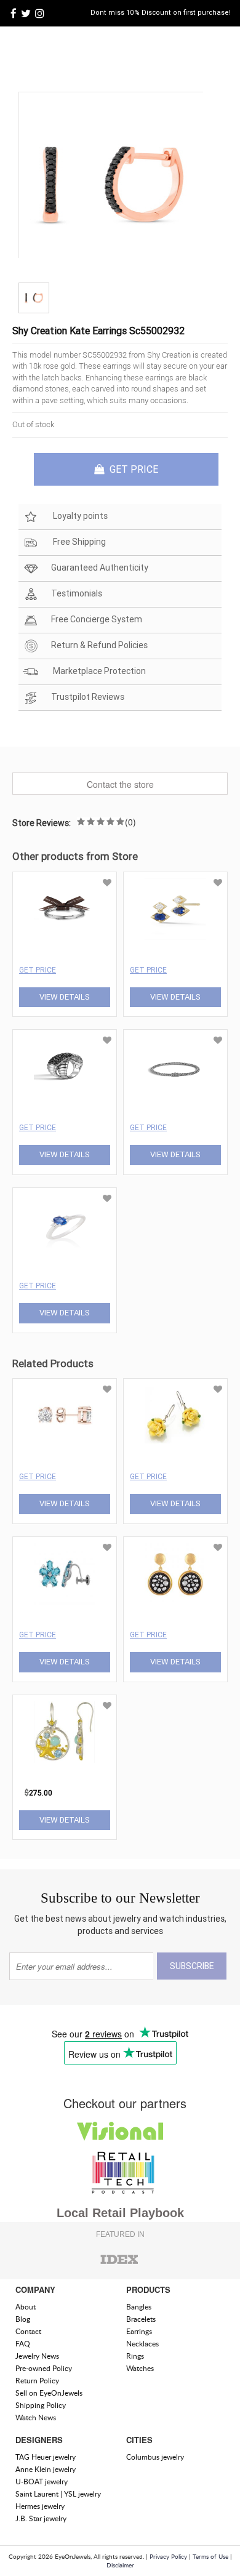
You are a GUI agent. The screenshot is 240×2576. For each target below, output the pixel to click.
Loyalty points (79, 516)
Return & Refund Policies (99, 645)
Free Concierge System (97, 619)
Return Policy (37, 2381)
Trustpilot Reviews (88, 697)
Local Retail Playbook (120, 2213)
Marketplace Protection (98, 671)
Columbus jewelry (155, 2457)
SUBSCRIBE (192, 1966)
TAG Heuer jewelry (46, 2457)
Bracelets (141, 2319)
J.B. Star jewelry (41, 2518)
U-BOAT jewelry (42, 2482)
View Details (65, 997)
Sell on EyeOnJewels (49, 2393)
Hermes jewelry (40, 2506)
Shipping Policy (41, 2405)
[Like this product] (107, 883)
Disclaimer (120, 2565)
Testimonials (77, 593)
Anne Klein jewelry (46, 2469)
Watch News (36, 2418)
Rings (135, 2356)
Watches (140, 2368)
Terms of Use (210, 2556)
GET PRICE (133, 469)
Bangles (139, 2307)
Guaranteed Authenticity (100, 568)
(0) (130, 822)
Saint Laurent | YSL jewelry (58, 2494)
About (26, 2307)
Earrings (139, 2331)
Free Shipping (78, 542)
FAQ (23, 2344)
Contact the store (120, 784)
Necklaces (142, 2344)
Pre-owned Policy (44, 2368)
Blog (23, 2319)
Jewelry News (37, 2356)
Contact (28, 2331)
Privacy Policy (168, 2556)
